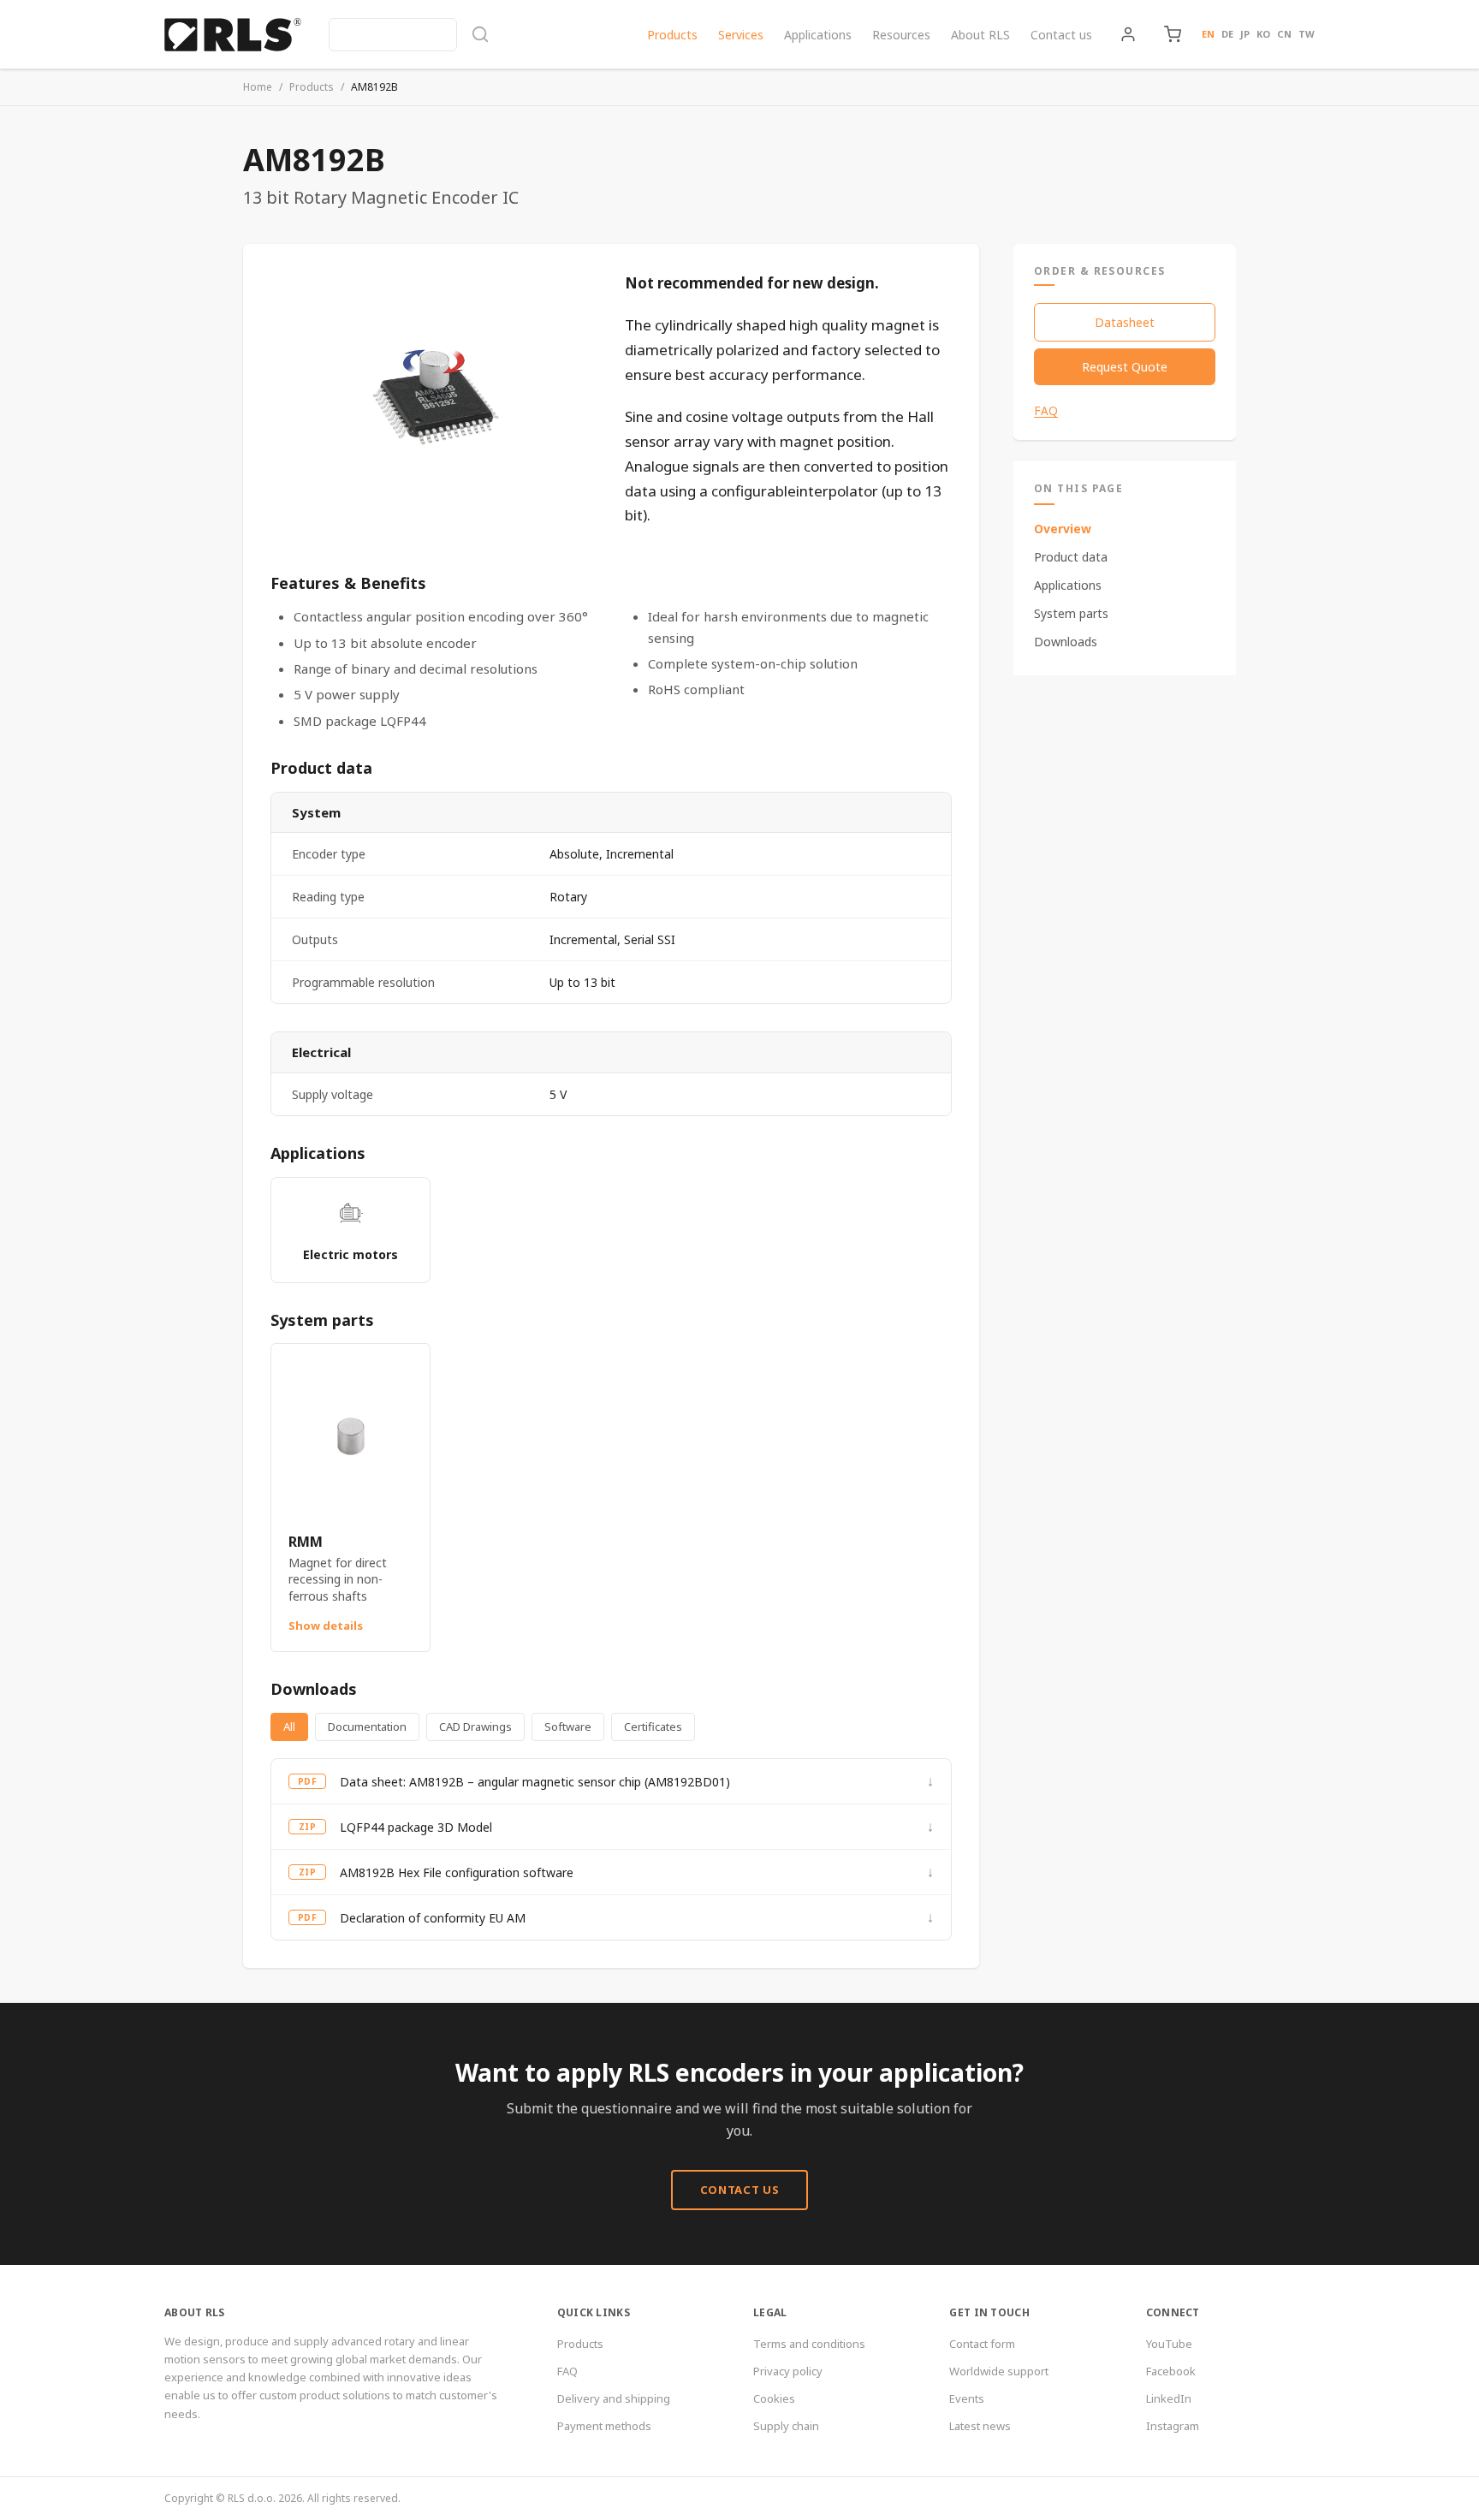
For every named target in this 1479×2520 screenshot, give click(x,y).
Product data (1071, 557)
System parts (1071, 613)
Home (258, 87)
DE (1227, 34)
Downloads (1066, 642)
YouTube (1169, 2344)
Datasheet (1125, 322)
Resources (901, 35)
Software (568, 1727)
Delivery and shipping (614, 2398)
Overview (1063, 529)
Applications (818, 35)
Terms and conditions (809, 2344)
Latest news (980, 2426)
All (289, 1727)
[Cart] (1173, 34)
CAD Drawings (475, 1727)
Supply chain (786, 2426)
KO (1263, 34)
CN (1284, 34)
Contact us (1061, 35)
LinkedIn (1169, 2398)
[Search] (409, 35)
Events (967, 2398)
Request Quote (1125, 367)
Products (672, 35)
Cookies (774, 2398)
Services (741, 35)
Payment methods (604, 2426)
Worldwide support (999, 2371)
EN (1208, 34)
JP (1245, 34)
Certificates (653, 1727)
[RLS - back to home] (233, 34)
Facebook (1171, 2371)
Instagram (1173, 2426)
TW (1307, 34)
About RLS (980, 35)
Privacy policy (788, 2371)
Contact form (982, 2344)
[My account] (1128, 34)
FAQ (1046, 411)
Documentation (367, 1727)
